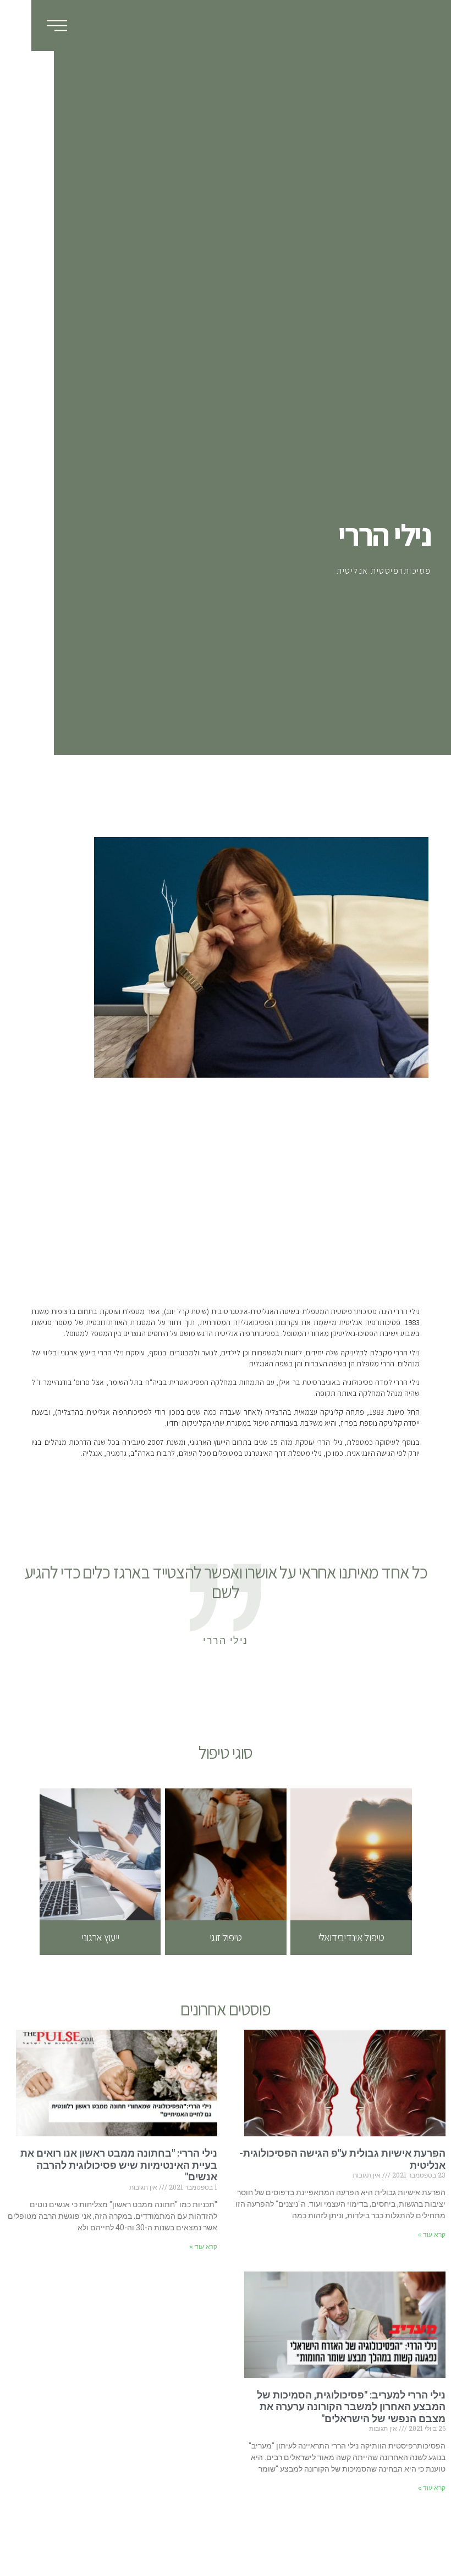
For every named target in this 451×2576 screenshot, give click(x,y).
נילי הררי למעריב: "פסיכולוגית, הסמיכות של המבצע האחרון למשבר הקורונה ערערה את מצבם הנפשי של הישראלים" (351, 2407)
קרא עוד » (432, 2235)
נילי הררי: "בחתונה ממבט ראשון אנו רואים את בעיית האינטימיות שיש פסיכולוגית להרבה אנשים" (119, 2165)
